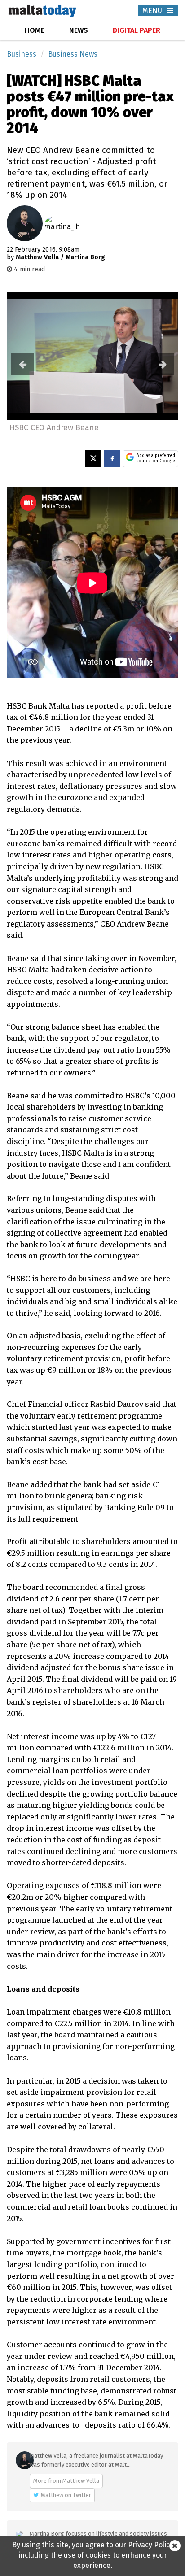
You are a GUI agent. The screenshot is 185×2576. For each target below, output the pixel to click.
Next (163, 364)
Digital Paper (137, 30)
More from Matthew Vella (66, 2481)
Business (22, 54)
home (35, 30)
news (79, 30)
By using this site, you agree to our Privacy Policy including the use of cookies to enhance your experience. (93, 2555)
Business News (73, 54)
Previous (22, 364)
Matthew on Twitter (66, 2495)
